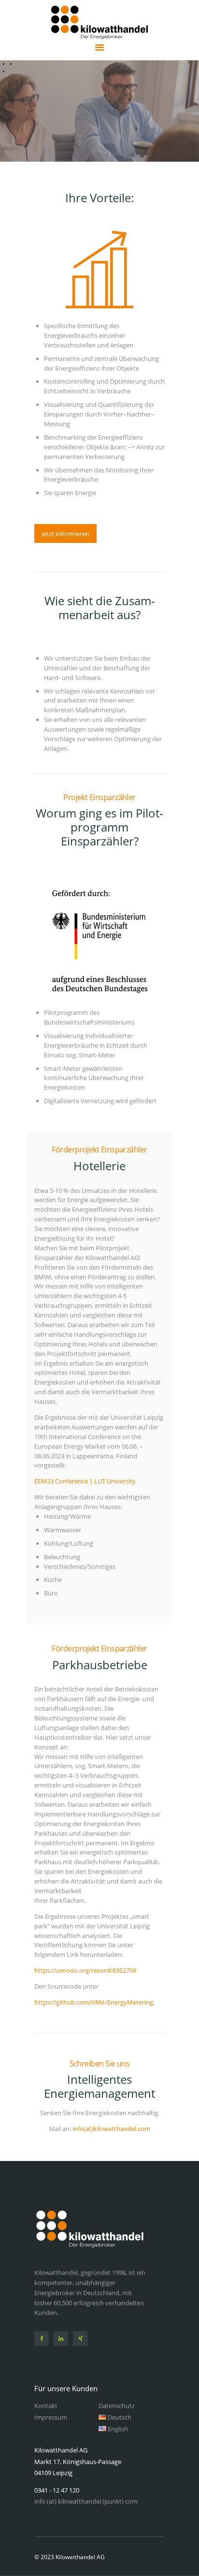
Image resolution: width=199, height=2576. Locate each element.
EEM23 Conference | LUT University (85, 1481)
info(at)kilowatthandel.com (111, 2129)
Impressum (51, 2417)
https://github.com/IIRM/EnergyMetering (94, 2002)
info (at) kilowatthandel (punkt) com (86, 2501)
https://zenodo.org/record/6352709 (85, 1970)
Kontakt (46, 2406)
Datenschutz (117, 2406)
